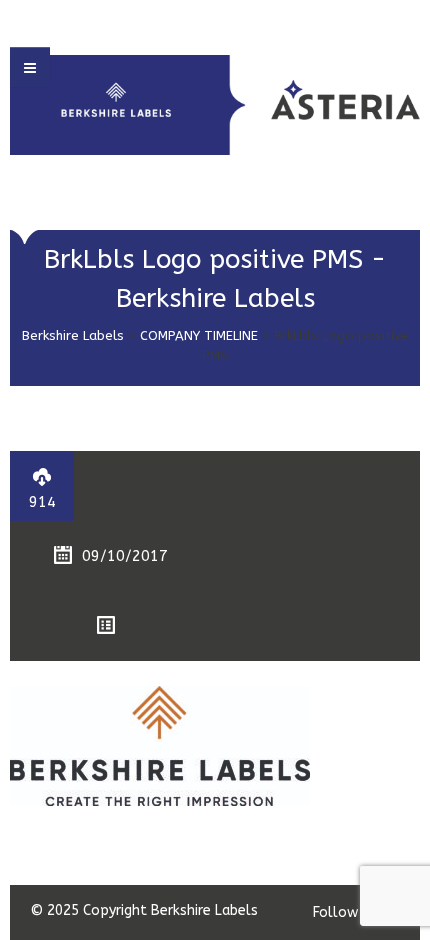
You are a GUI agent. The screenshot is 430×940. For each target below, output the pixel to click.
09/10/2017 (125, 556)
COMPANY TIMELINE (199, 335)
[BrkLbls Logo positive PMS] (160, 744)
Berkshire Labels (73, 335)
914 (42, 502)
